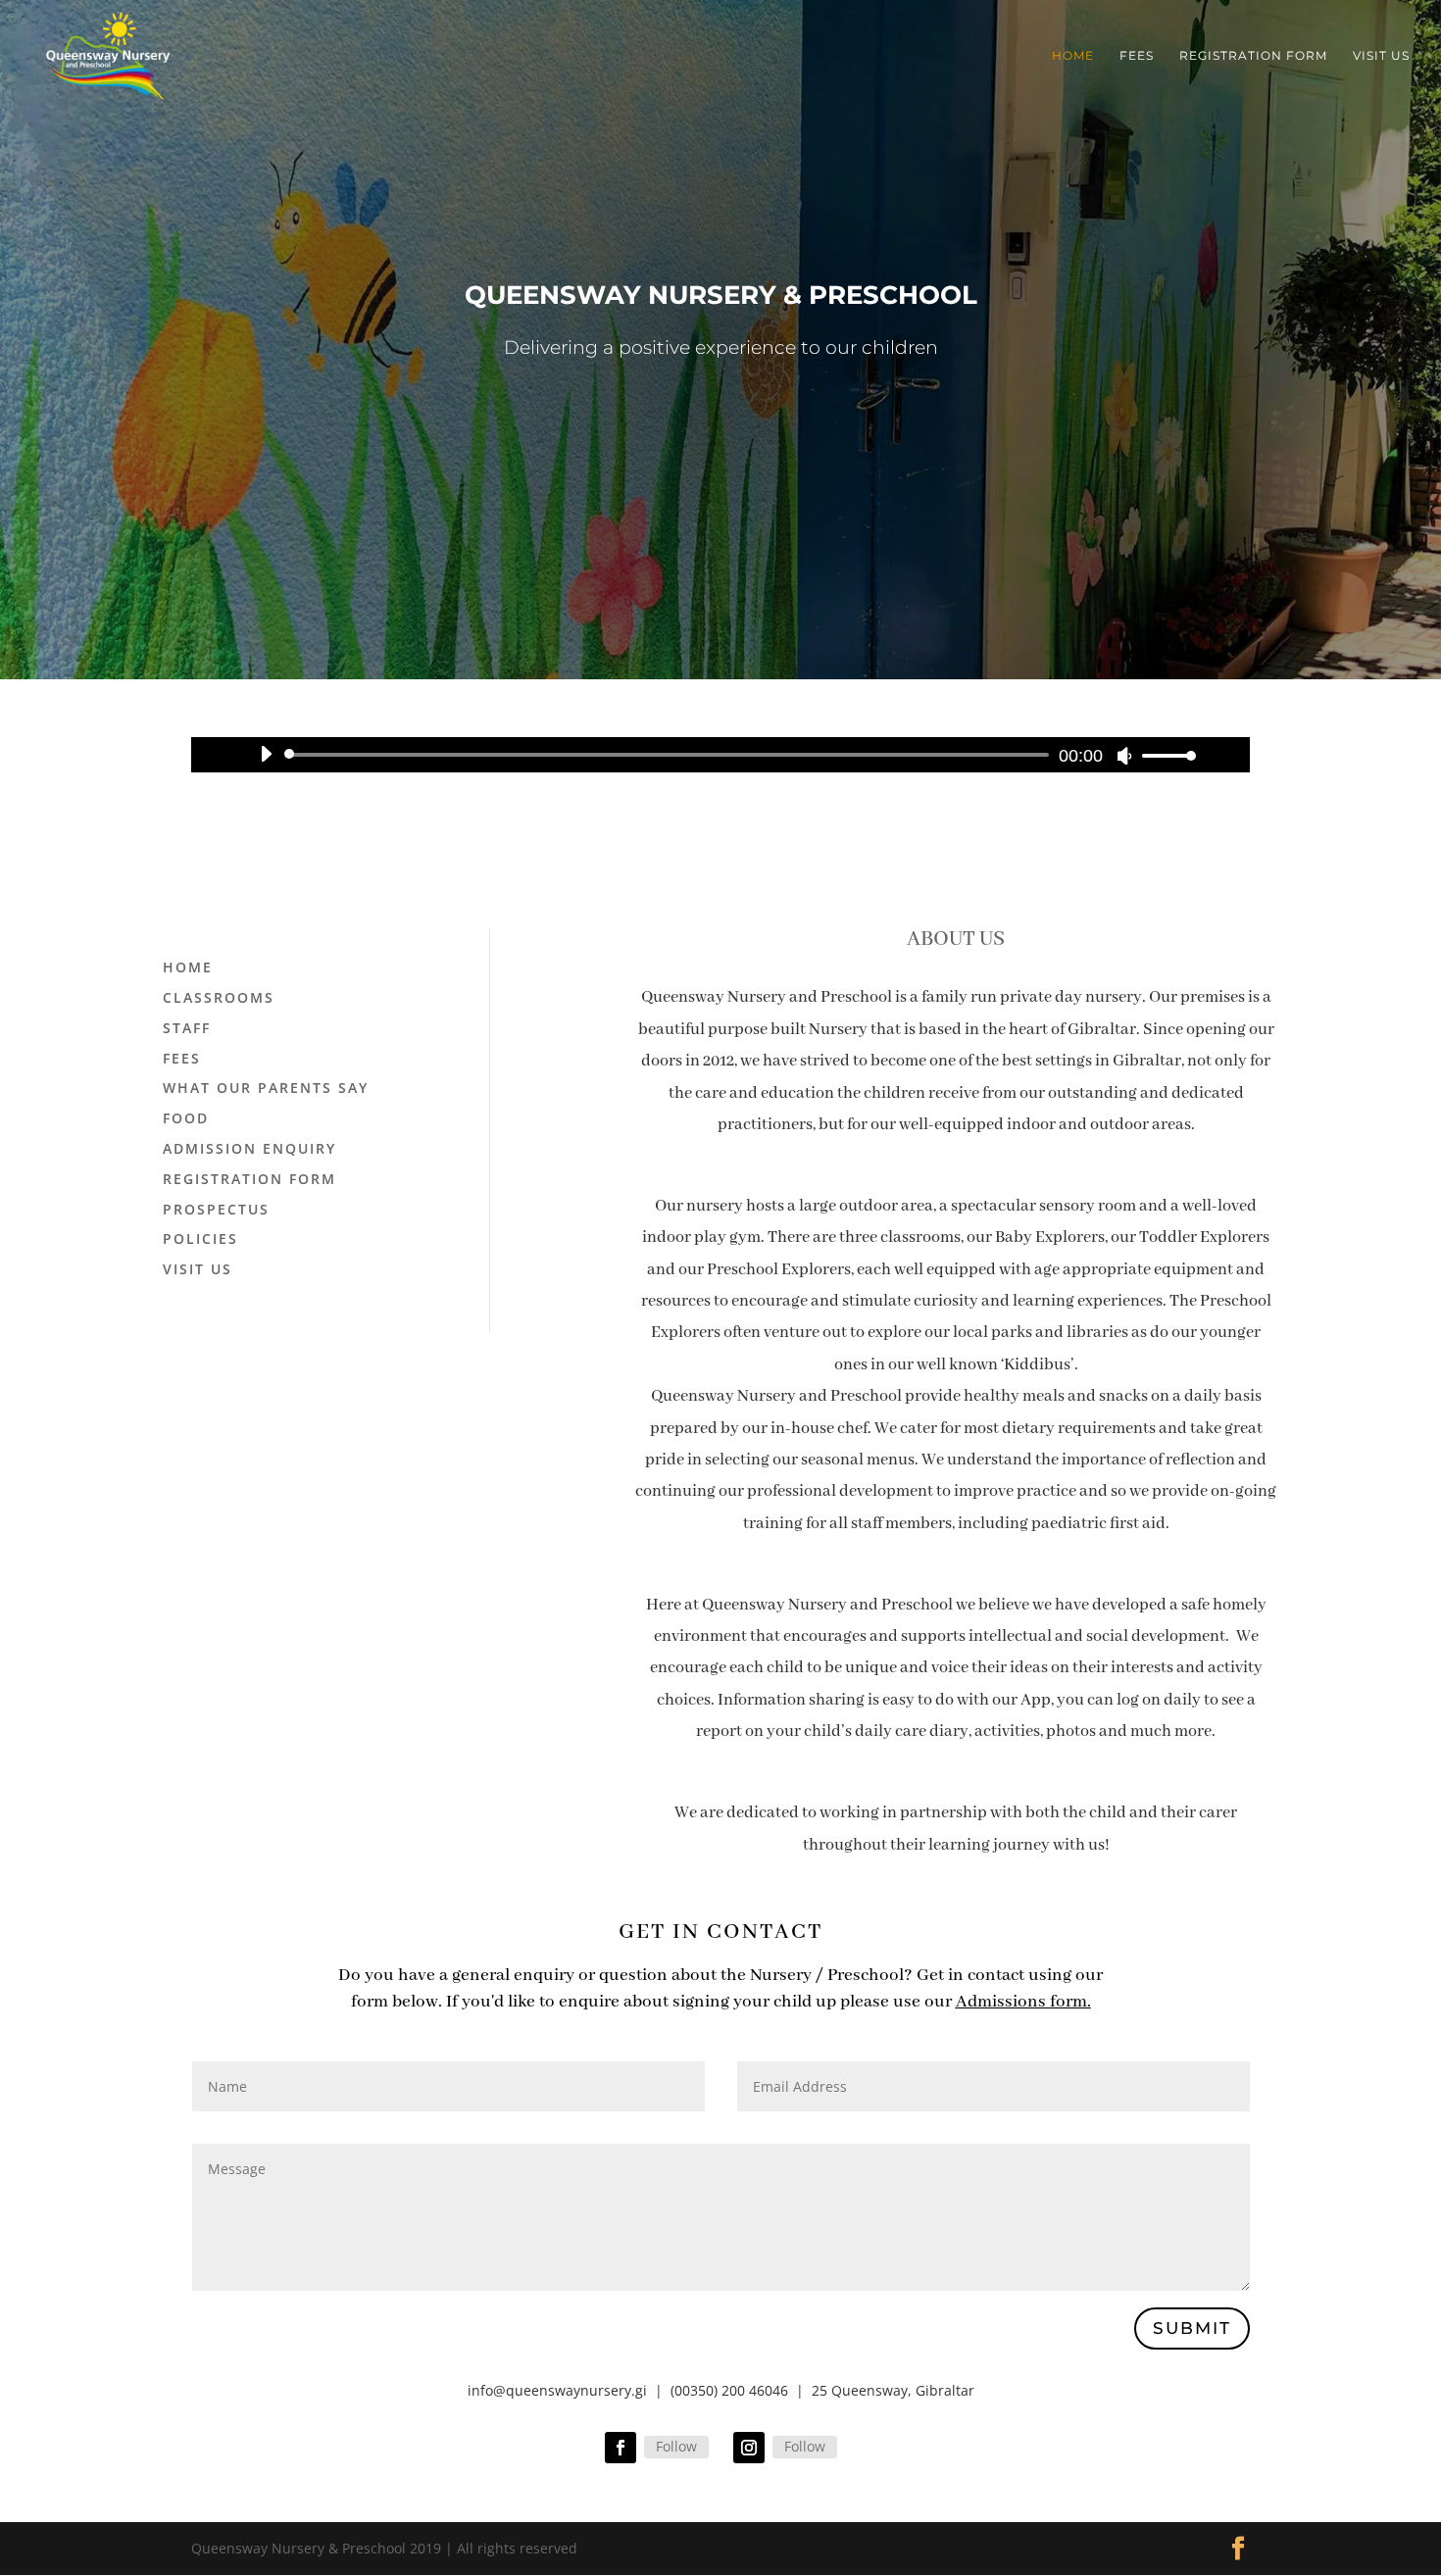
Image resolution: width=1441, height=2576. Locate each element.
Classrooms (219, 997)
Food (186, 1118)
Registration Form (1253, 56)
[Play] (266, 754)
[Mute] (1124, 756)
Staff (187, 1028)
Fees (1137, 56)
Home (1073, 56)
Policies (200, 1238)
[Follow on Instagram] (749, 2448)
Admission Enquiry (249, 1148)
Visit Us (1381, 56)
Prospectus (216, 1209)
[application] (720, 755)
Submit (1192, 2328)
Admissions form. (1023, 2002)
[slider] (1164, 755)
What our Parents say (266, 1088)
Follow (676, 2446)
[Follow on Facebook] (621, 2448)
